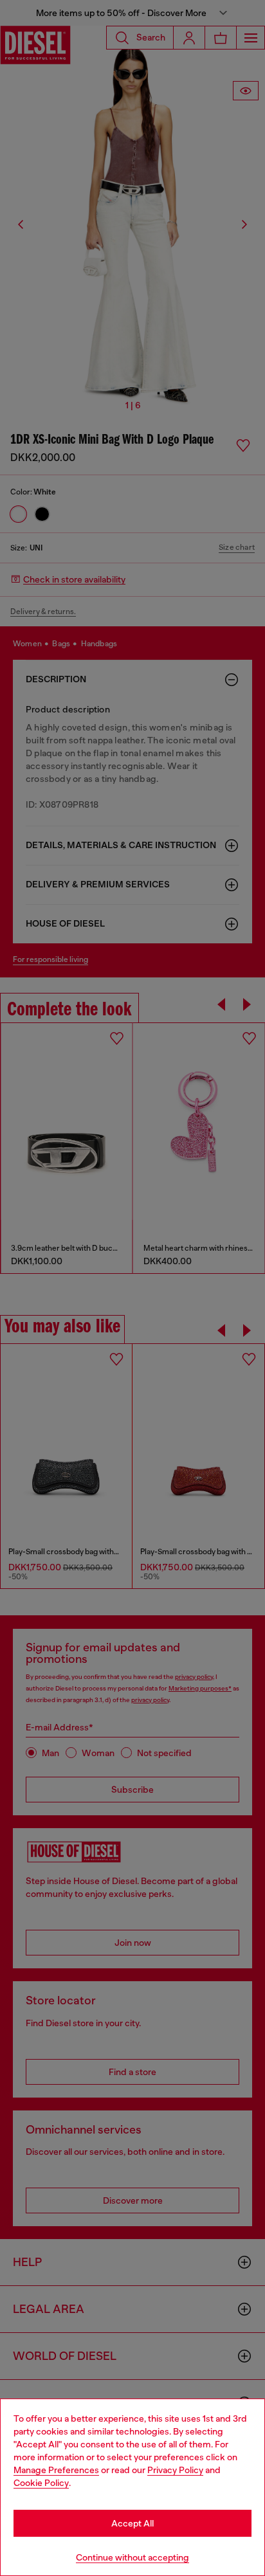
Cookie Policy (41, 2483)
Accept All (132, 2523)
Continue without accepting (132, 2557)
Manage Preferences (56, 2470)
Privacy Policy (175, 2470)
